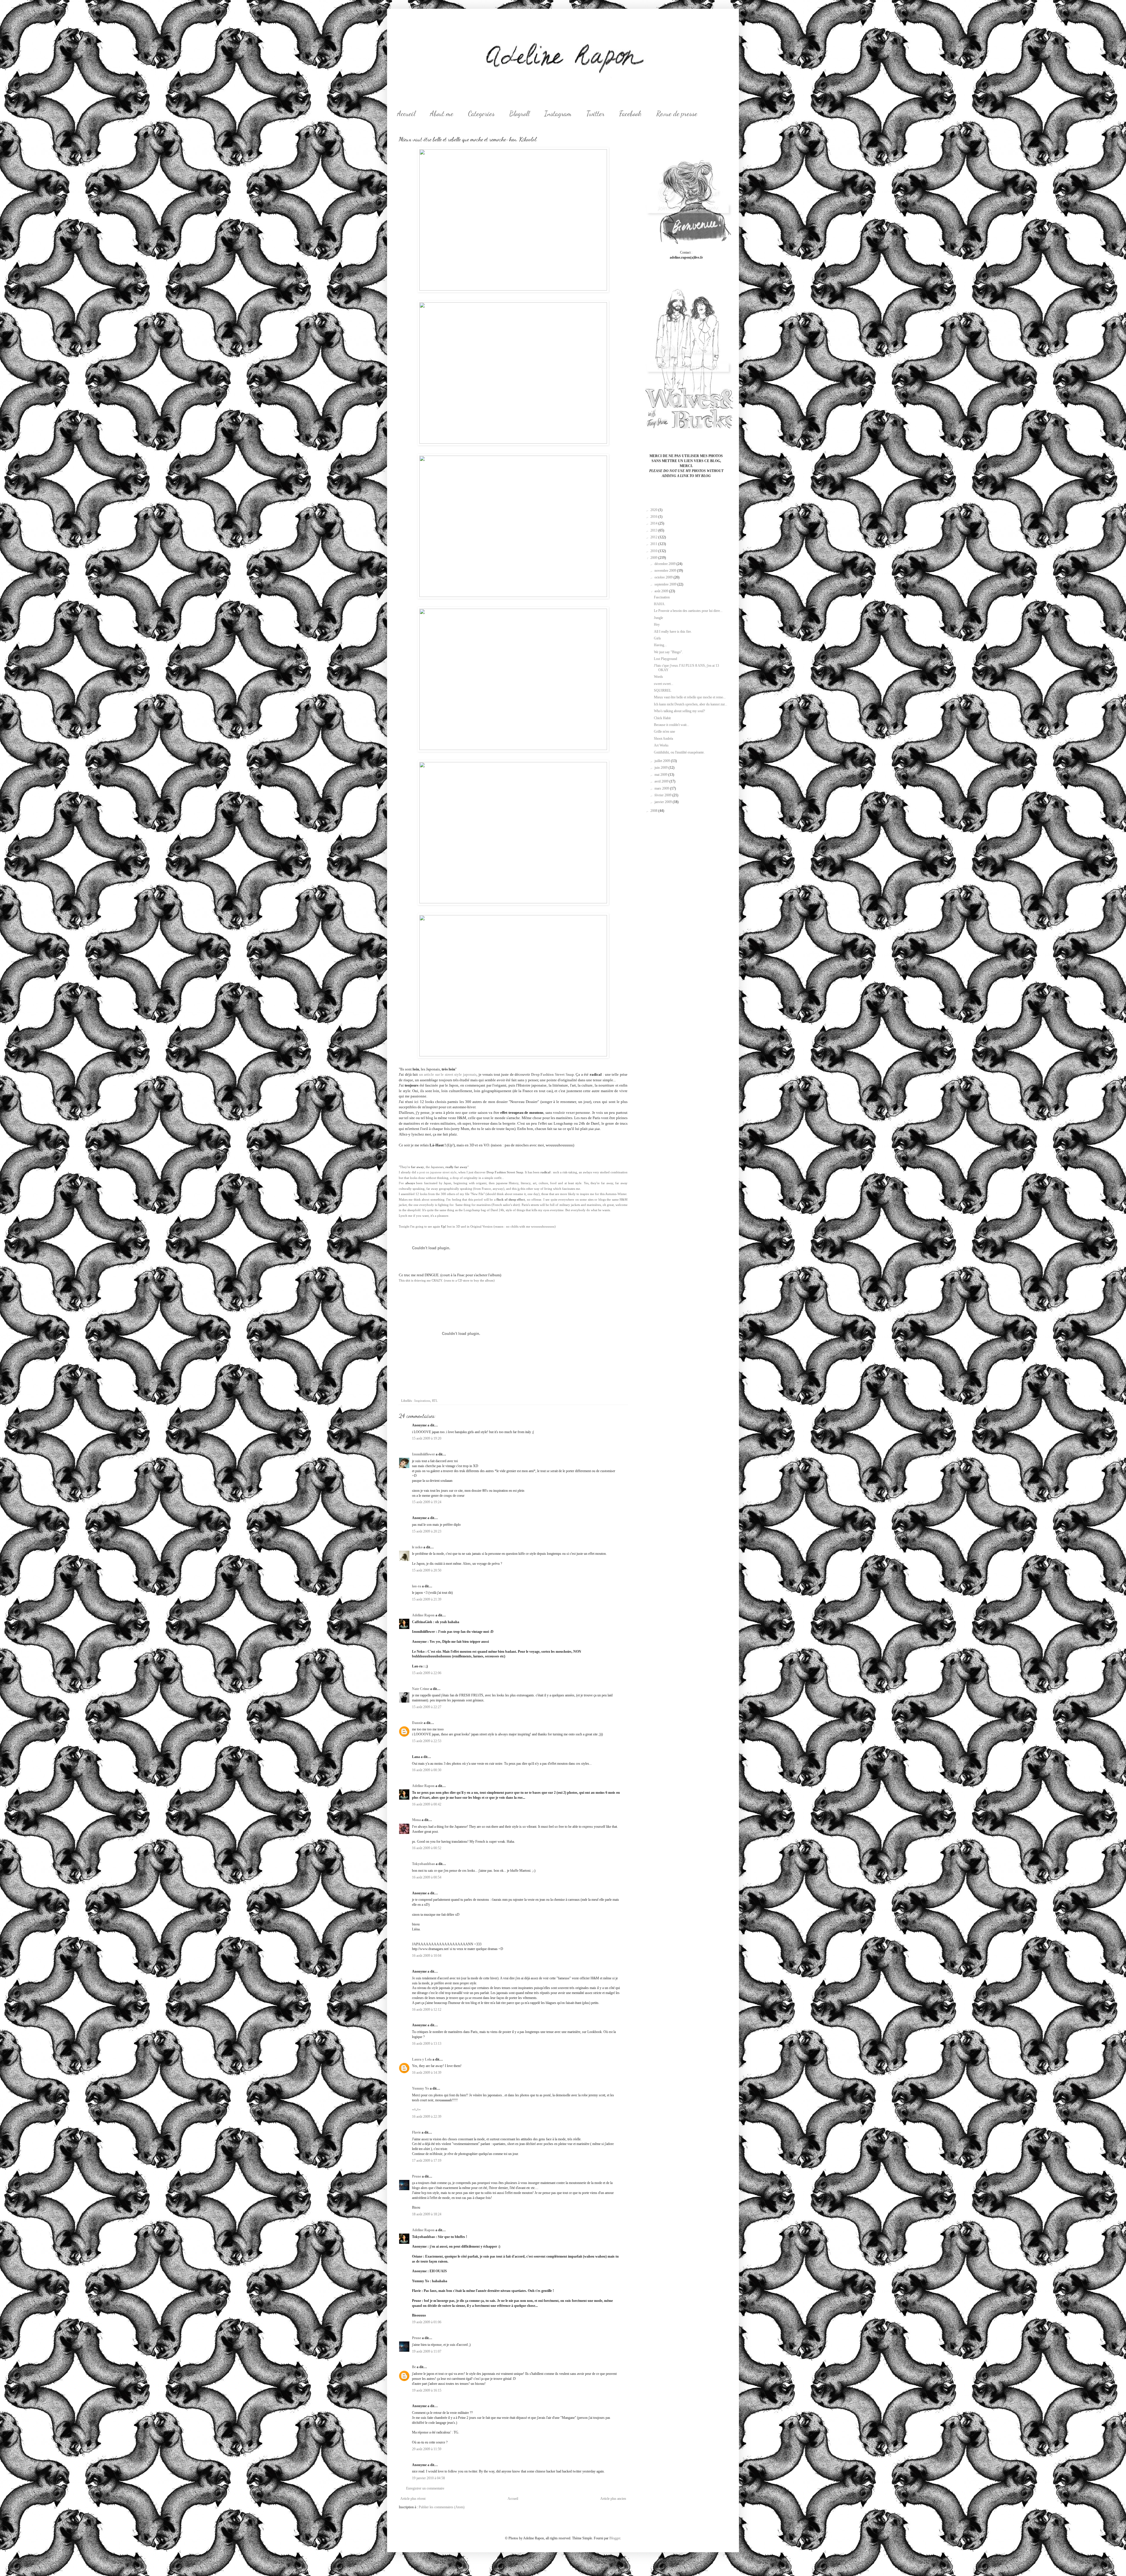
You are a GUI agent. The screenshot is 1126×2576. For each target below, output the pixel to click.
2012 (654, 537)
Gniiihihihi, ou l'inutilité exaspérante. (679, 752)
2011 (654, 544)
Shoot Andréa (663, 739)
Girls (657, 638)
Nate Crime (421, 1689)
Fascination (662, 597)
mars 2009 (662, 788)
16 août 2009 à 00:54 (427, 1877)
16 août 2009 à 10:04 (427, 1956)
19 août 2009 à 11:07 (427, 2351)
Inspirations (422, 1401)
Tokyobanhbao (423, 1864)
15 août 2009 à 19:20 (427, 1438)
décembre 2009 (665, 564)
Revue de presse (677, 114)
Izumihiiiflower (423, 1454)
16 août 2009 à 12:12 (427, 2010)
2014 (654, 523)
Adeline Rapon (423, 1615)
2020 (654, 510)
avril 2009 (662, 781)
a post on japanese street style (437, 1172)
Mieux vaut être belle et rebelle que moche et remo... (690, 697)
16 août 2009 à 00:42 (427, 1804)
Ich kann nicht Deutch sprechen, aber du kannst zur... (691, 704)
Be (414, 2367)
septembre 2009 (666, 584)
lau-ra (417, 1586)
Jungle (658, 618)
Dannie (417, 1723)
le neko (417, 1547)
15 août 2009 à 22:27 (427, 1707)
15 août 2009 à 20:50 (427, 1570)
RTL (435, 1401)
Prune (417, 2176)
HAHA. (660, 604)
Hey (657, 625)
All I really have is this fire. (673, 632)
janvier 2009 (664, 802)
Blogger (615, 2538)
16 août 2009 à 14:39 (427, 2073)
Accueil (406, 114)
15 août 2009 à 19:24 (427, 1502)
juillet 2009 (663, 761)
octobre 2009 (664, 577)
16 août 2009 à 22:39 (427, 2117)
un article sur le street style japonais (448, 1074)
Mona (416, 1820)
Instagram (558, 114)
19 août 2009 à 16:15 (427, 2390)
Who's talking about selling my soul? (679, 711)
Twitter (595, 114)
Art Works (661, 745)
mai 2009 (661, 775)
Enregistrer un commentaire (425, 2488)
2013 (654, 530)
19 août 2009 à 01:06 (427, 2322)
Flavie (416, 2132)
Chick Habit (662, 718)
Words (658, 677)
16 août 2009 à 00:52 (427, 1848)
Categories (481, 114)
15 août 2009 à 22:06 (427, 1673)
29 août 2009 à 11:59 (427, 2449)
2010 (654, 551)
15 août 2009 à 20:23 (427, 1531)
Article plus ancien (613, 2499)
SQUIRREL (663, 690)
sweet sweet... (664, 684)
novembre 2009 (666, 571)
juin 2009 (662, 768)
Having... (660, 645)
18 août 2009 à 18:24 (427, 2214)
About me (442, 114)
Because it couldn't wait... (671, 725)
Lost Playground (665, 659)
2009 (654, 558)
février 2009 (663, 795)
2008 (654, 811)
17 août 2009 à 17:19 (427, 2161)
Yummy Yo (420, 2088)
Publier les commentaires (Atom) (442, 2507)
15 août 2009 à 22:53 (427, 1741)
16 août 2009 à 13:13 (427, 2044)
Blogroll (519, 114)
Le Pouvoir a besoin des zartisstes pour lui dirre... (688, 611)
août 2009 (662, 591)
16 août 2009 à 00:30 (427, 1770)
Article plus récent (413, 2499)
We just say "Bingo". (668, 652)
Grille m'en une (664, 732)
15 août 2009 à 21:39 (427, 1599)
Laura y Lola (422, 2059)
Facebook (630, 114)
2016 (654, 517)
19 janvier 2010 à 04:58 (428, 2478)
